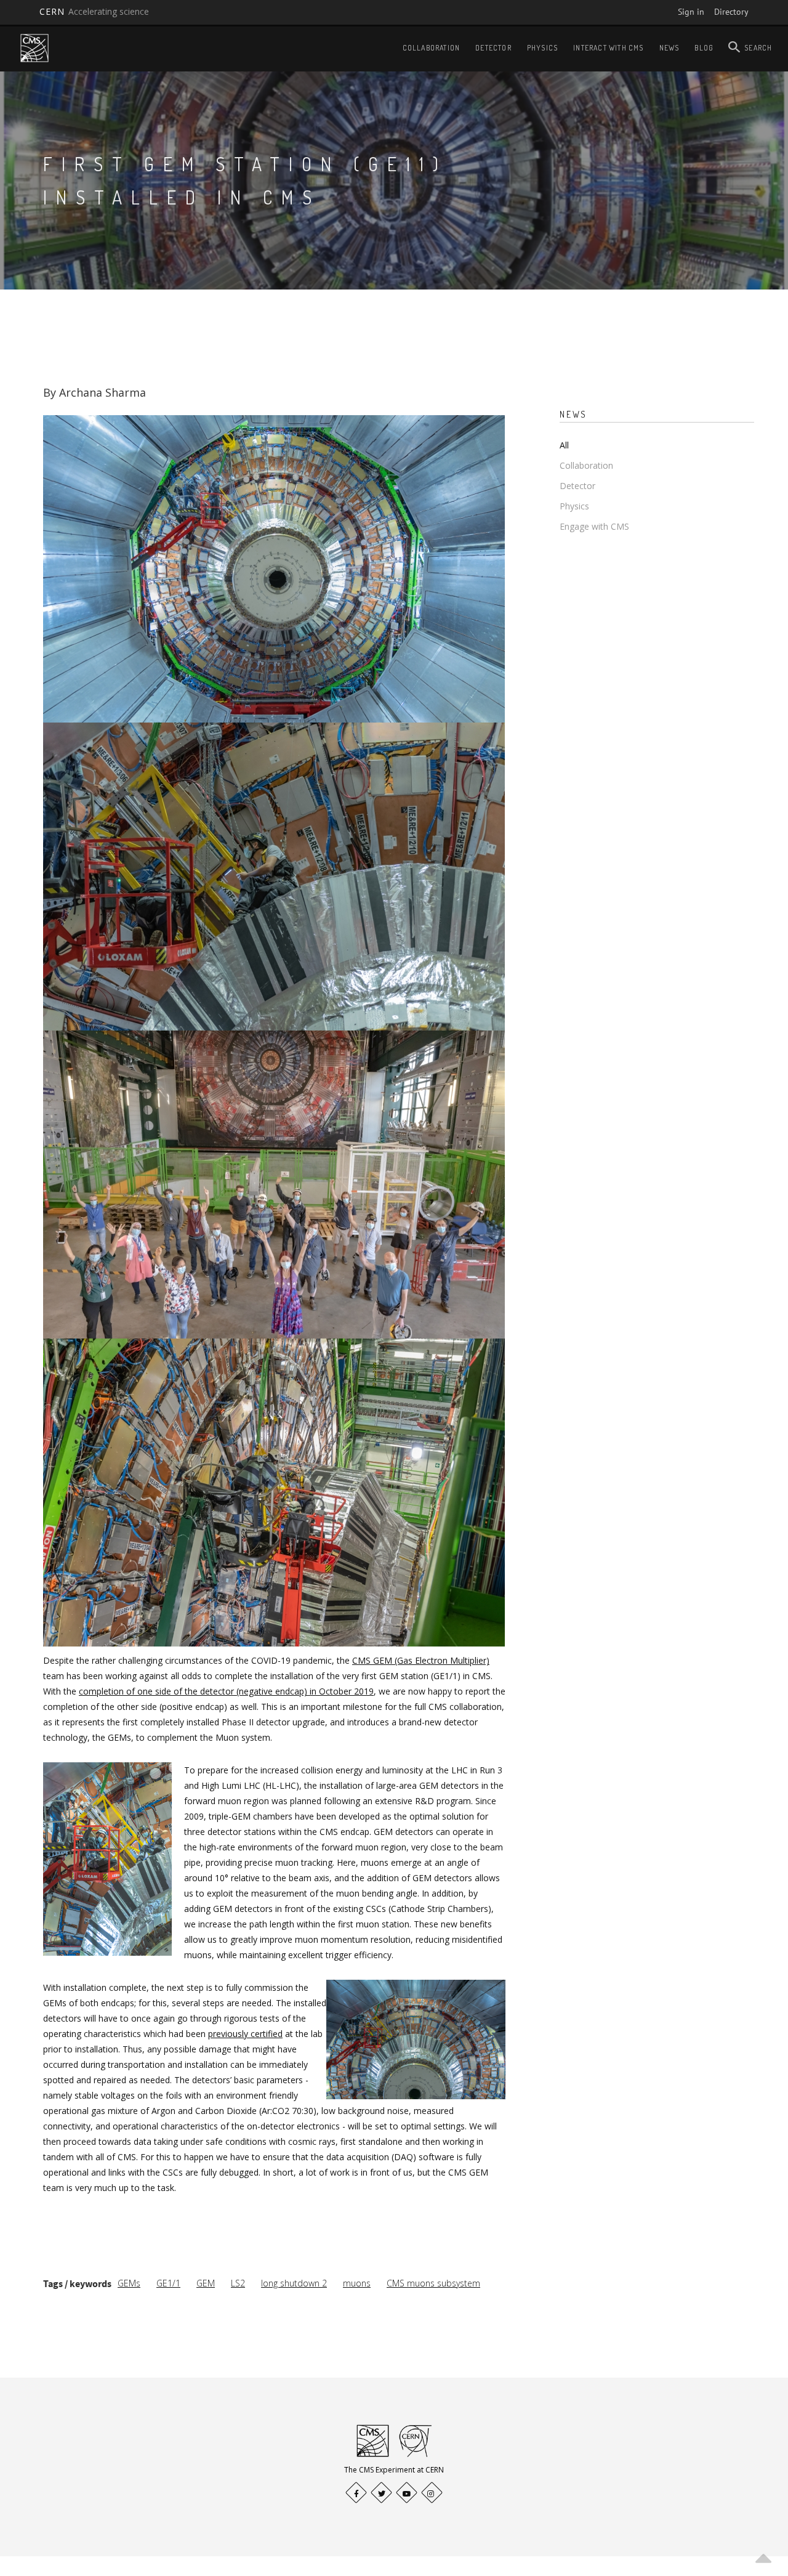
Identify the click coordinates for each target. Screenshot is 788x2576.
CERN (94, 11)
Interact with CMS (608, 48)
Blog (704, 48)
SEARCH (758, 48)
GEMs (129, 2283)
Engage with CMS (594, 526)
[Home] (34, 48)
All (564, 445)
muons (357, 2283)
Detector (493, 48)
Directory (731, 12)
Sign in (691, 12)
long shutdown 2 (294, 2283)
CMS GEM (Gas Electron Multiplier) (421, 1660)
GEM (206, 2283)
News (669, 48)
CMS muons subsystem (433, 2283)
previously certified (245, 2034)
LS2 (238, 2283)
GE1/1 (168, 2283)
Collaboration (432, 48)
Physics (542, 48)
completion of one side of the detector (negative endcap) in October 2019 (226, 1691)
